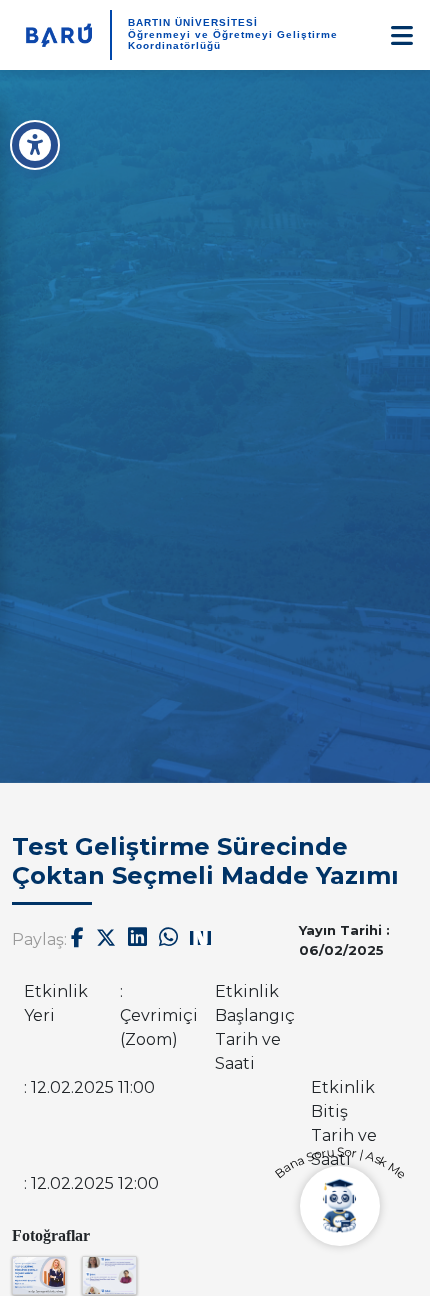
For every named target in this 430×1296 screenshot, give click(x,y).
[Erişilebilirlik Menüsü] (35, 145)
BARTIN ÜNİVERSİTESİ (193, 22)
